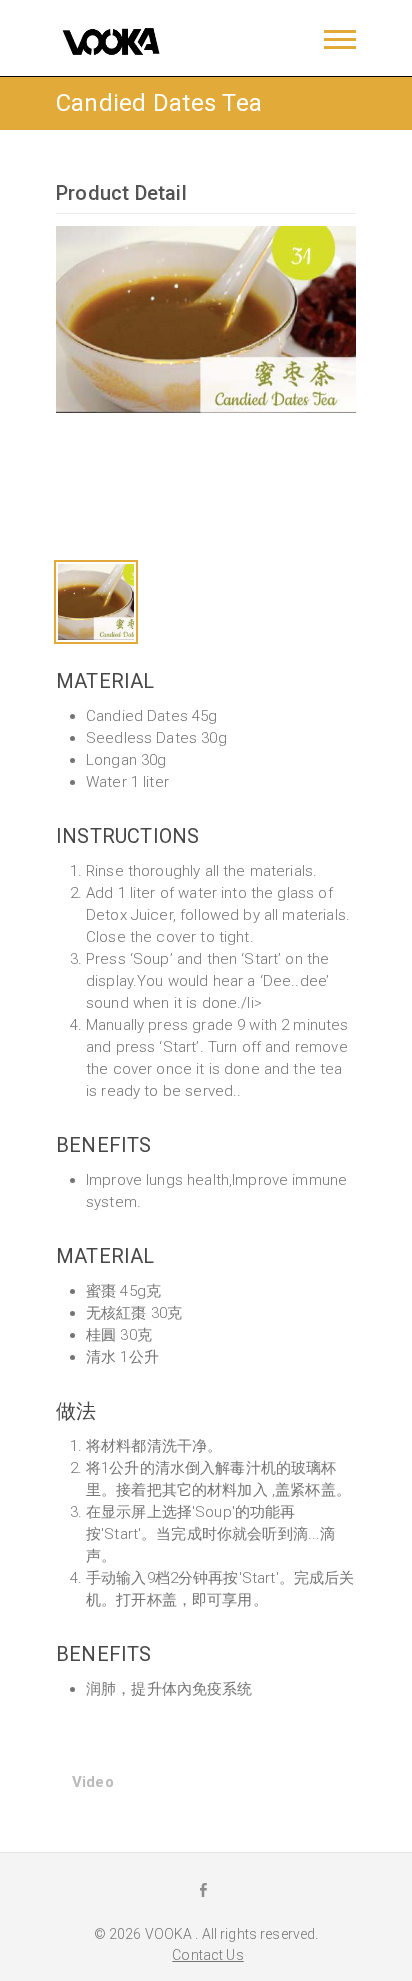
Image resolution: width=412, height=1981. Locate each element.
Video (93, 1782)
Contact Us (207, 1955)
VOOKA (170, 1934)
